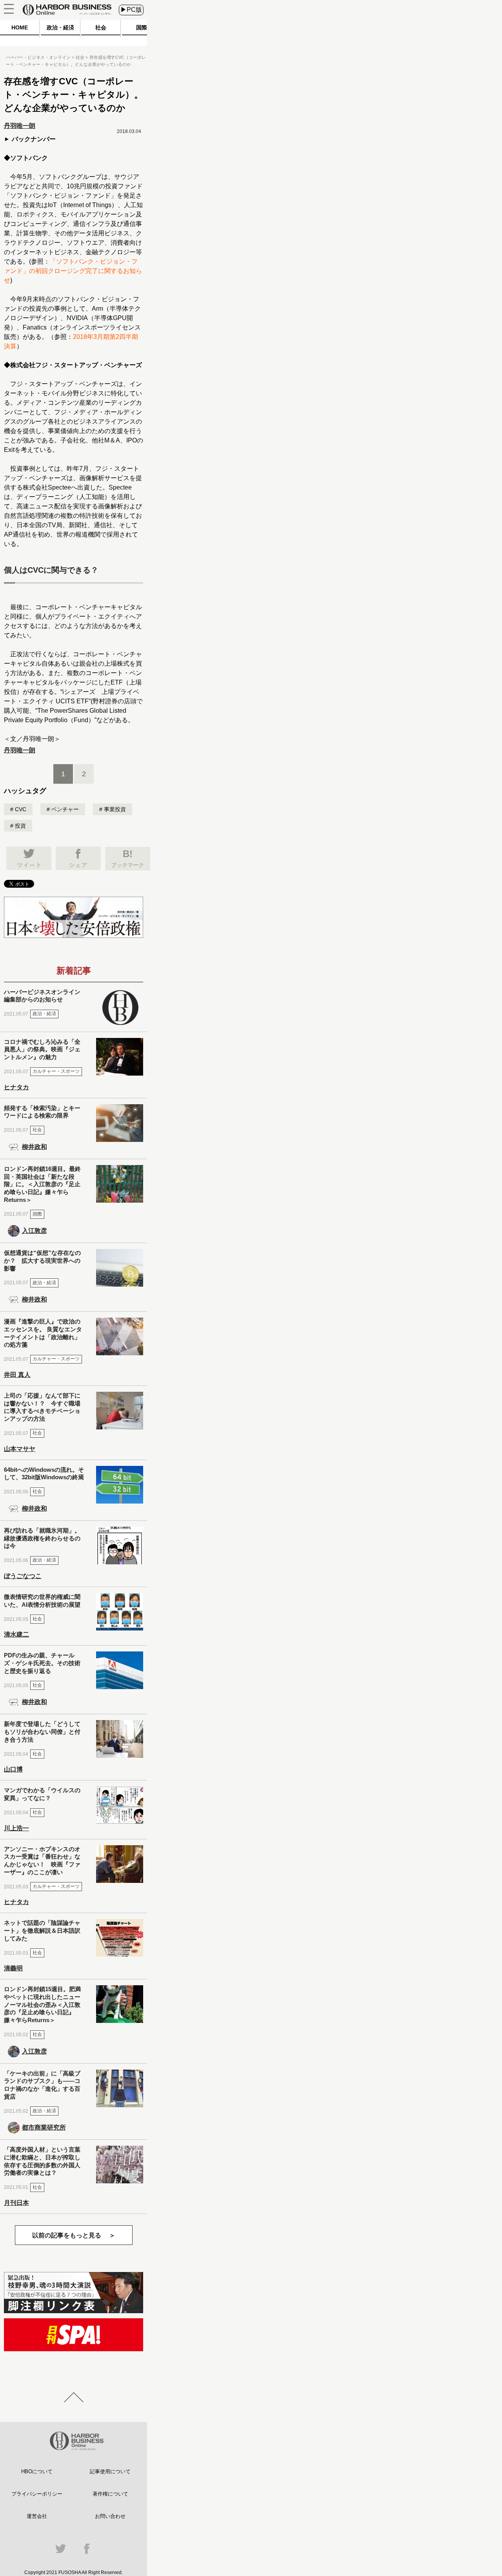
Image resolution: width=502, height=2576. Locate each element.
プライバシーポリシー (37, 2494)
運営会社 (37, 2516)
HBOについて (37, 2471)
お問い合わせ (110, 2516)
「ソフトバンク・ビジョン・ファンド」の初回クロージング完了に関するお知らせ (73, 271)
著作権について (110, 2494)
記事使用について (110, 2471)
